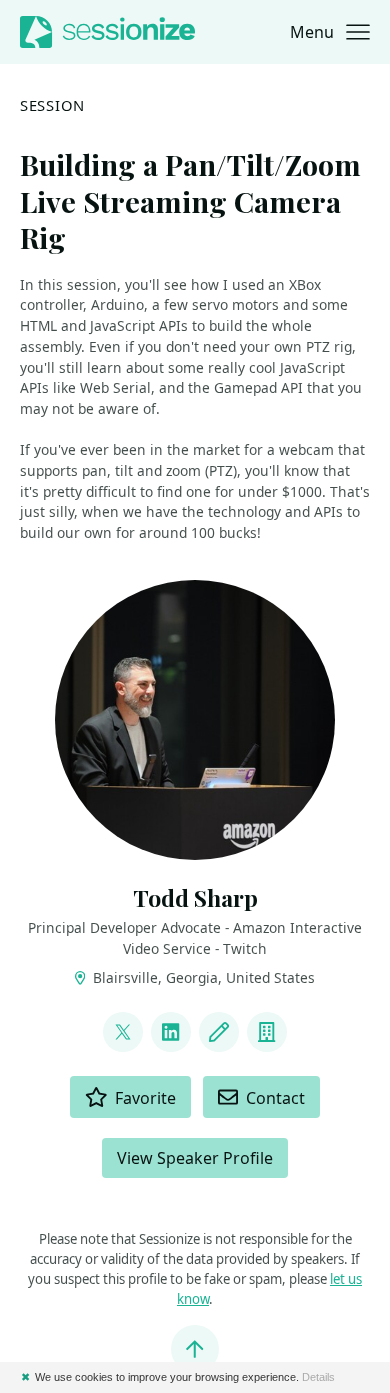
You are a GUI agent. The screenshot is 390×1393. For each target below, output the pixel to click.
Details (318, 1377)
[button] (330, 32)
